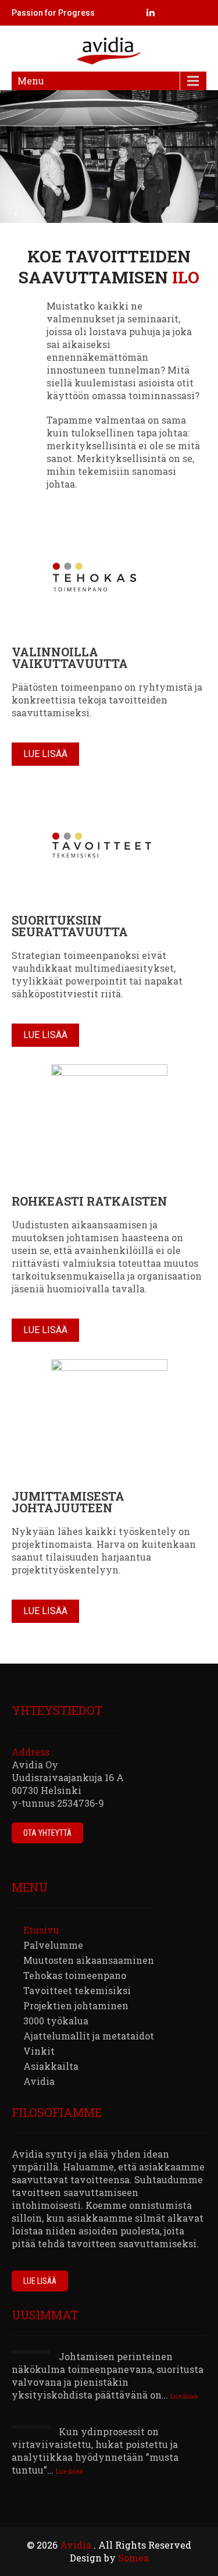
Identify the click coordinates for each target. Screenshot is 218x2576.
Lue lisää (45, 754)
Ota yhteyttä (47, 1833)
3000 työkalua (56, 2021)
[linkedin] (151, 13)
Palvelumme (53, 1945)
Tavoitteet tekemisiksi (77, 1990)
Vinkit (39, 2051)
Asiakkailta (51, 2066)
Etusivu (41, 1930)
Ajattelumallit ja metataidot (89, 2036)
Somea (133, 2558)
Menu (31, 81)
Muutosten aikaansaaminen (89, 1960)
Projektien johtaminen (76, 2005)
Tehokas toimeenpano (75, 1975)
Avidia (39, 2081)
